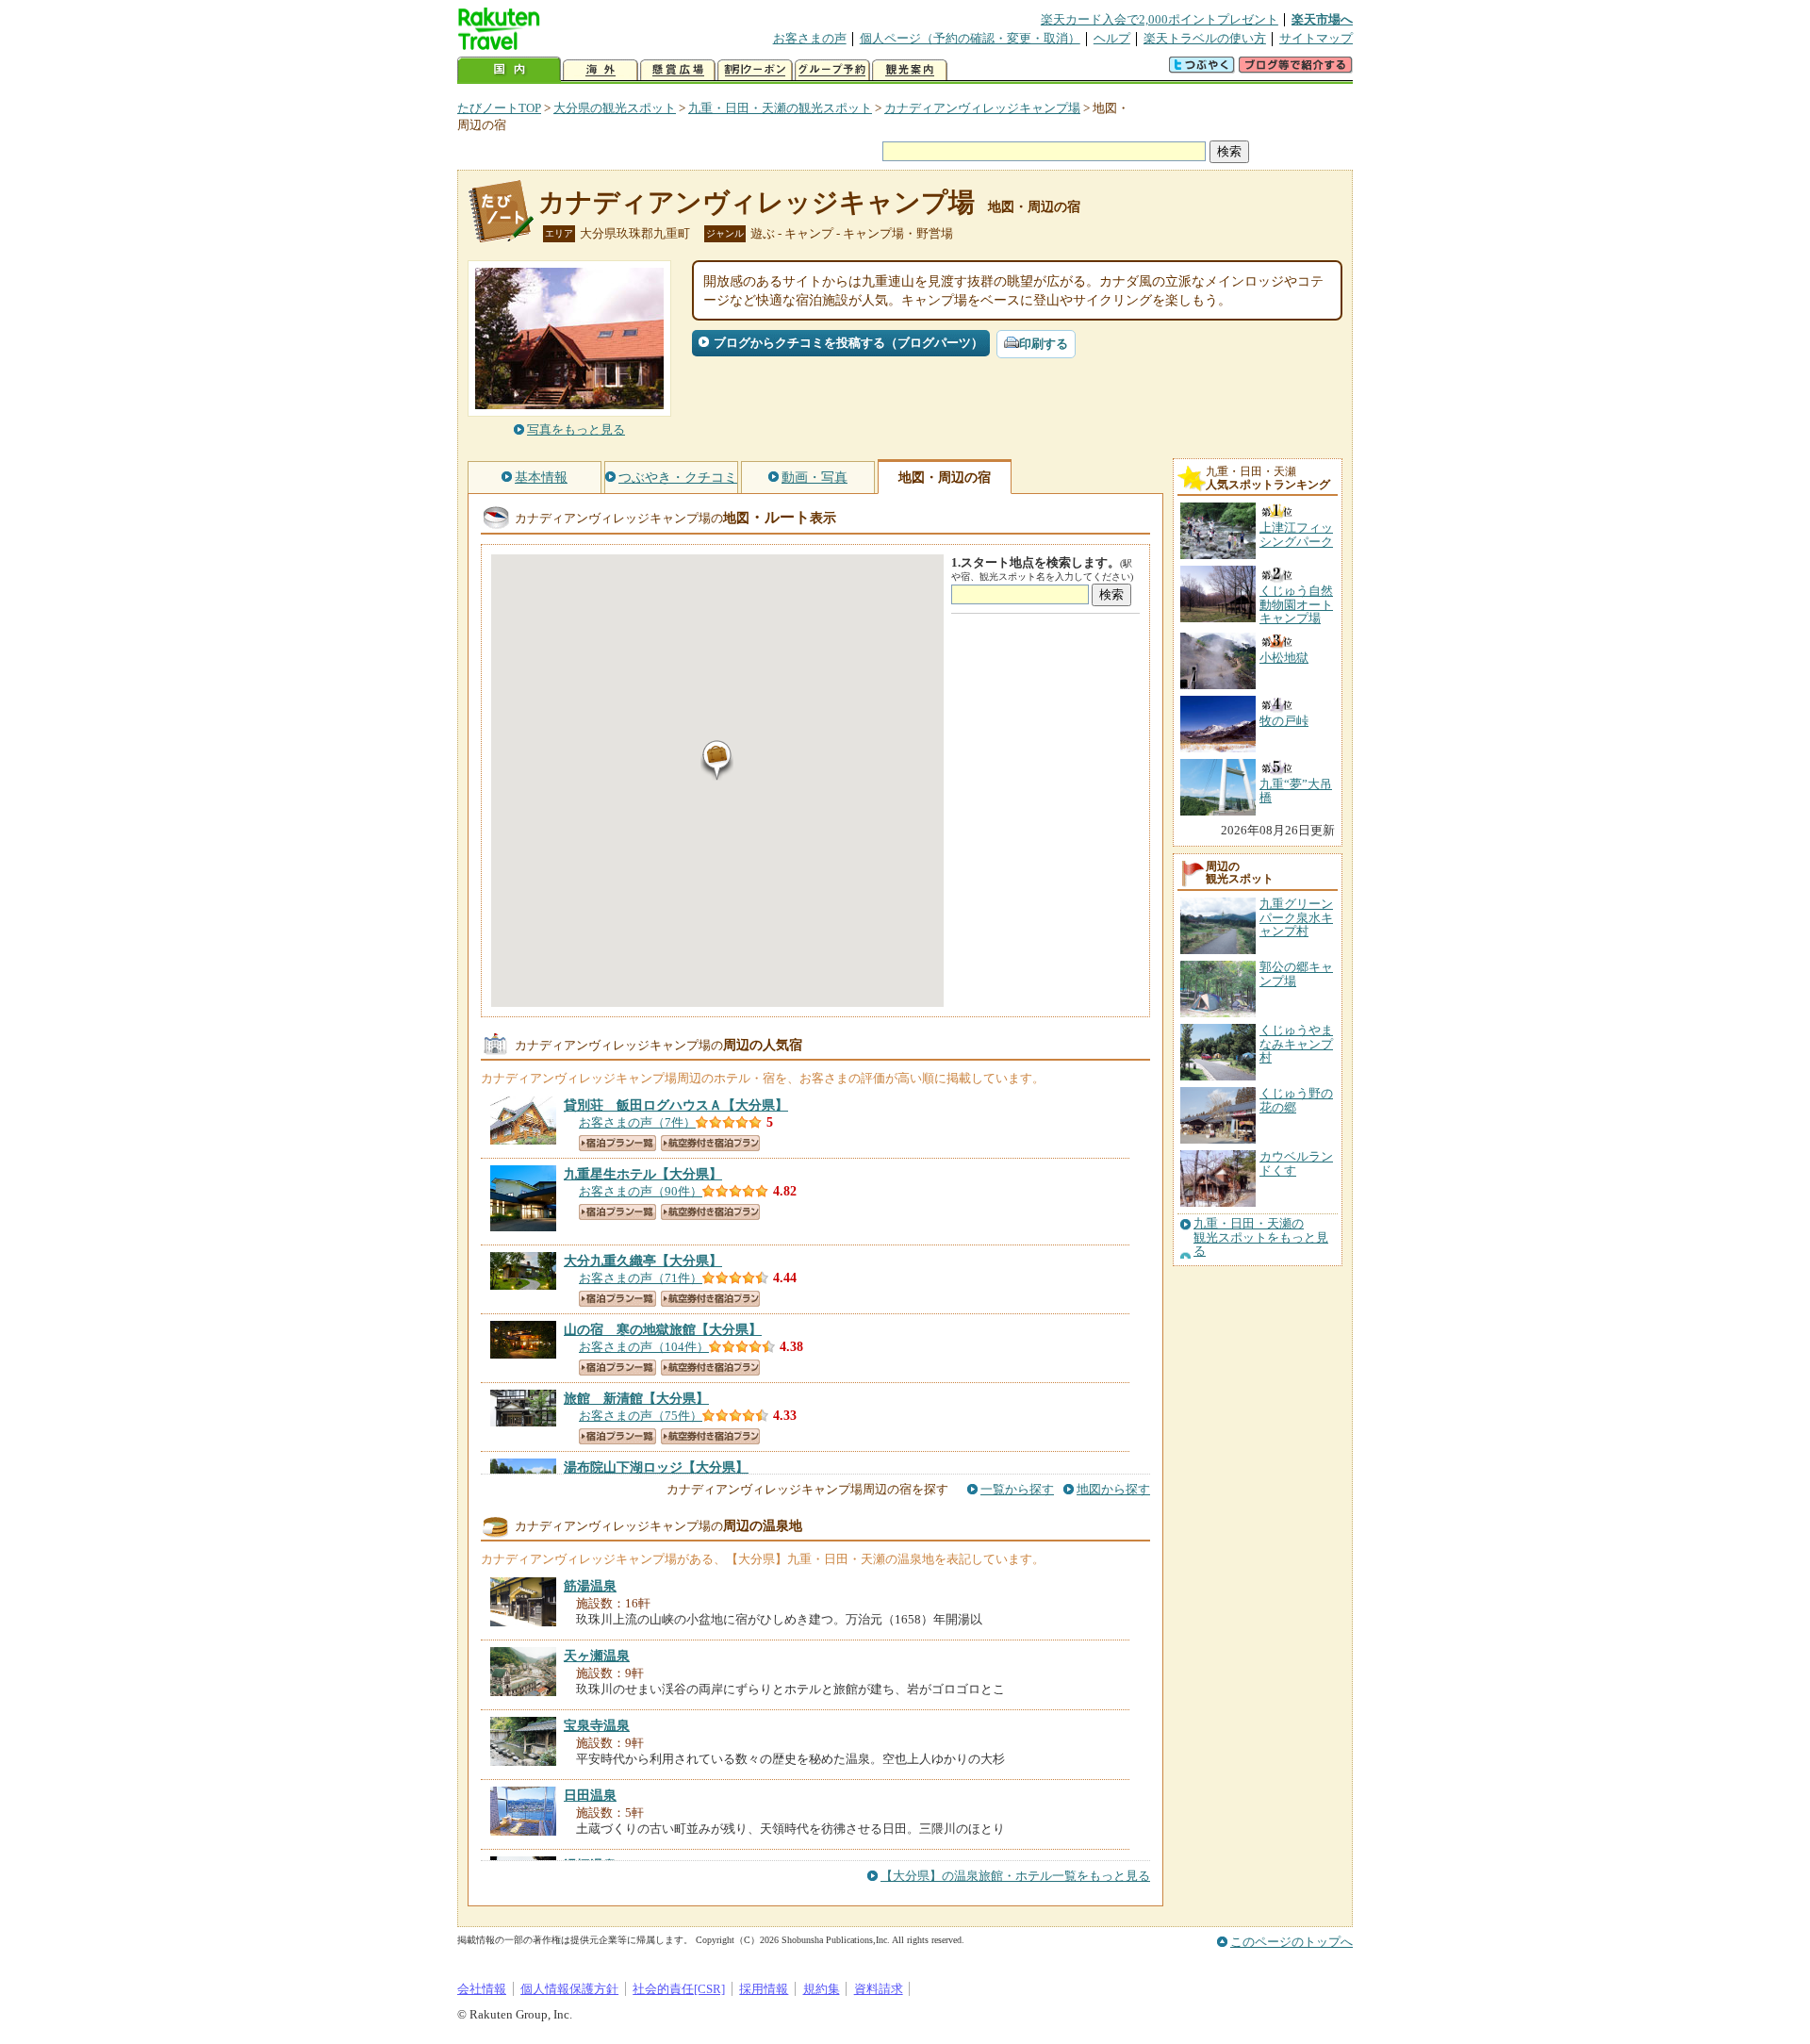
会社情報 (482, 1989)
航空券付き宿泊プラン (710, 1143)
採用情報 (764, 1989)
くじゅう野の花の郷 (1296, 1100)
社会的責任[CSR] (679, 1989)
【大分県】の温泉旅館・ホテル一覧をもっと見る (1015, 1876)
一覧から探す (1017, 1489)
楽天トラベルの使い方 (1205, 38)
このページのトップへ (1292, 1942)
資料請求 (879, 1989)
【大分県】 (676, 1105)
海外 (601, 70)
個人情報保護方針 (569, 1989)
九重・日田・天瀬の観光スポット (780, 108)
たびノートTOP (499, 108)
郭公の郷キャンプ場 (1296, 973)
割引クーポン (755, 70)
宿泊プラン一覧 (617, 1143)
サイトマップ (1316, 38)
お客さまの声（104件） (644, 1347)
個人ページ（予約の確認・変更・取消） (970, 38)
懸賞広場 (678, 70)
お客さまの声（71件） (641, 1278)
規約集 (822, 1989)
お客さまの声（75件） (641, 1416)
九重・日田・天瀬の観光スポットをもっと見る (1261, 1237)
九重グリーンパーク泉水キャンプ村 (1296, 917)
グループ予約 (832, 70)
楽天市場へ (1322, 19)
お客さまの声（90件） (641, 1191)
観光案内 (910, 70)
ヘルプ (1112, 38)
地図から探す (1113, 1489)
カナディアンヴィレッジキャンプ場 (982, 108)
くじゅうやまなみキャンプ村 (1296, 1044)
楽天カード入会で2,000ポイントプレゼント (1160, 19)
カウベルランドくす (1296, 1163)
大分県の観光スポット (615, 108)
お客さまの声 (810, 38)
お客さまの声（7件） (637, 1122)
